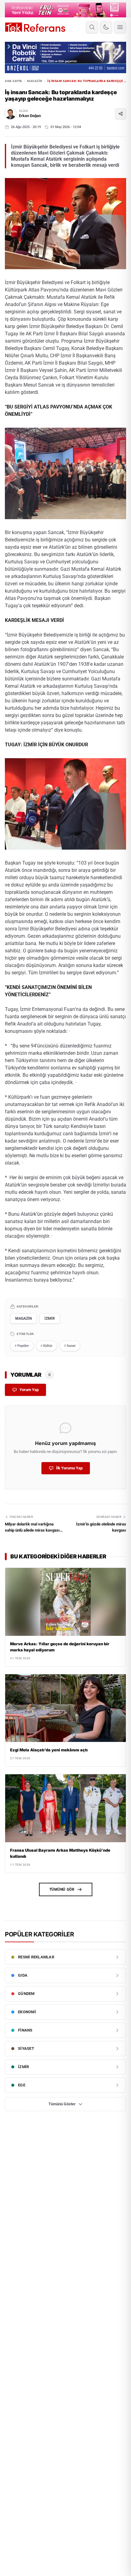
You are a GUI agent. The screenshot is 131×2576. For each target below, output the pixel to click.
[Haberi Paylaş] (121, 114)
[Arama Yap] (92, 27)
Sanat (70, 1346)
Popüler (22, 1346)
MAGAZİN (35, 81)
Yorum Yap (29, 1390)
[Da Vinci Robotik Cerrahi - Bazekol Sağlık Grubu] (65, 57)
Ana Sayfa (14, 81)
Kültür (46, 1346)
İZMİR (50, 1318)
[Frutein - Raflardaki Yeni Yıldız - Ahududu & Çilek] (65, 10)
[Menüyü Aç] (120, 27)
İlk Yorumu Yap (69, 1468)
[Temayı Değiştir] (106, 27)
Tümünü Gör (62, 1889)
